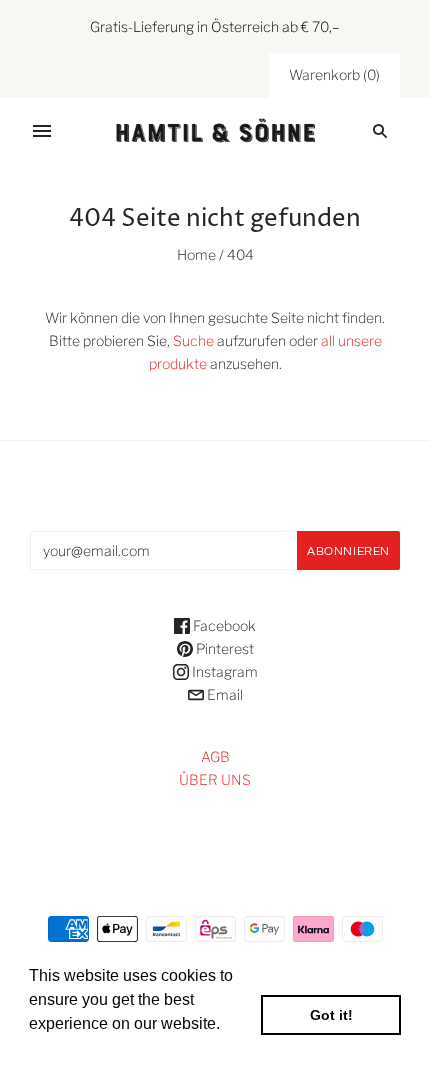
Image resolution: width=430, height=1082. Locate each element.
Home (196, 254)
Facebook (223, 625)
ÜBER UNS (215, 779)
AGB (215, 756)
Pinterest (223, 648)
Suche (193, 340)
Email (223, 694)
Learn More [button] (72, 1050)
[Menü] (42, 131)
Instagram (223, 671)
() (334, 74)
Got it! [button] (331, 1015)
